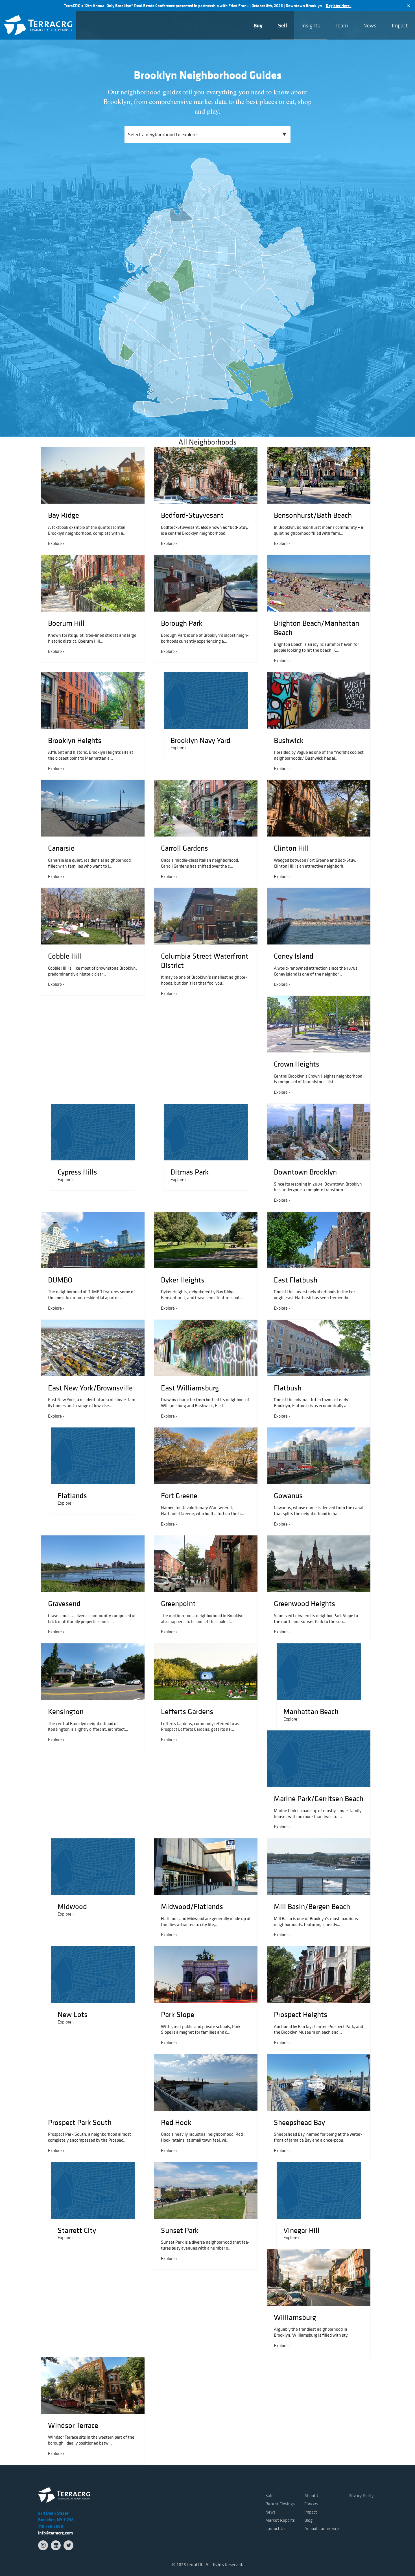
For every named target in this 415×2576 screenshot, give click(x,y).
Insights (311, 25)
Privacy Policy (361, 2495)
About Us (313, 2495)
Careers (311, 2504)
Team (342, 25)
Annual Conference (322, 2528)
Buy (258, 25)
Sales (270, 2495)
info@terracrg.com (55, 2533)
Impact (400, 25)
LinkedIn (56, 2545)
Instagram (43, 2545)
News (370, 25)
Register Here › (339, 6)
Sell (282, 25)
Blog (308, 2520)
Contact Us (275, 2528)
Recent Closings (280, 2504)
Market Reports (280, 2520)
